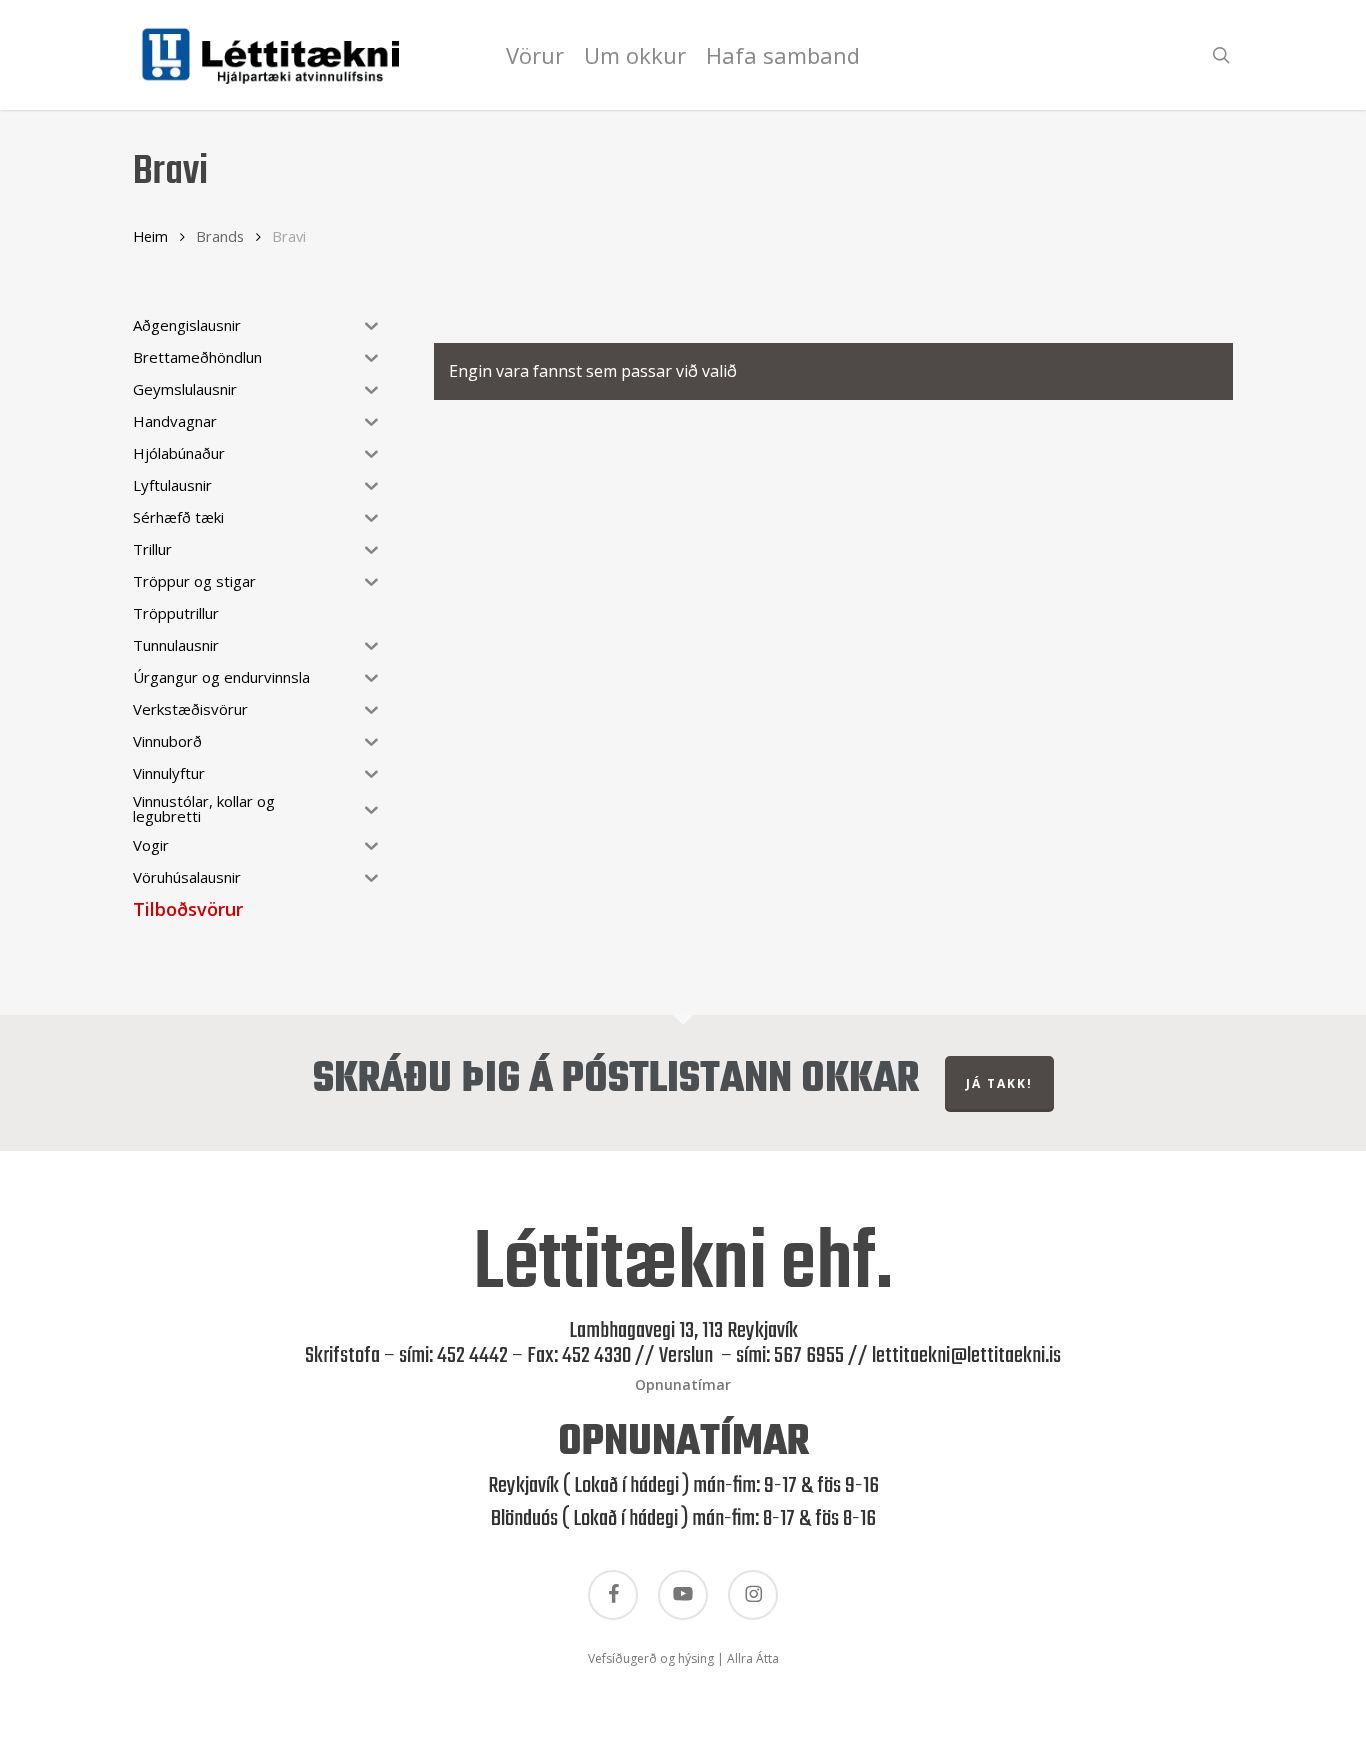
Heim (150, 236)
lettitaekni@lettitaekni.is (966, 1356)
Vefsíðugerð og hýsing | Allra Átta (683, 1658)
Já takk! (999, 1083)
